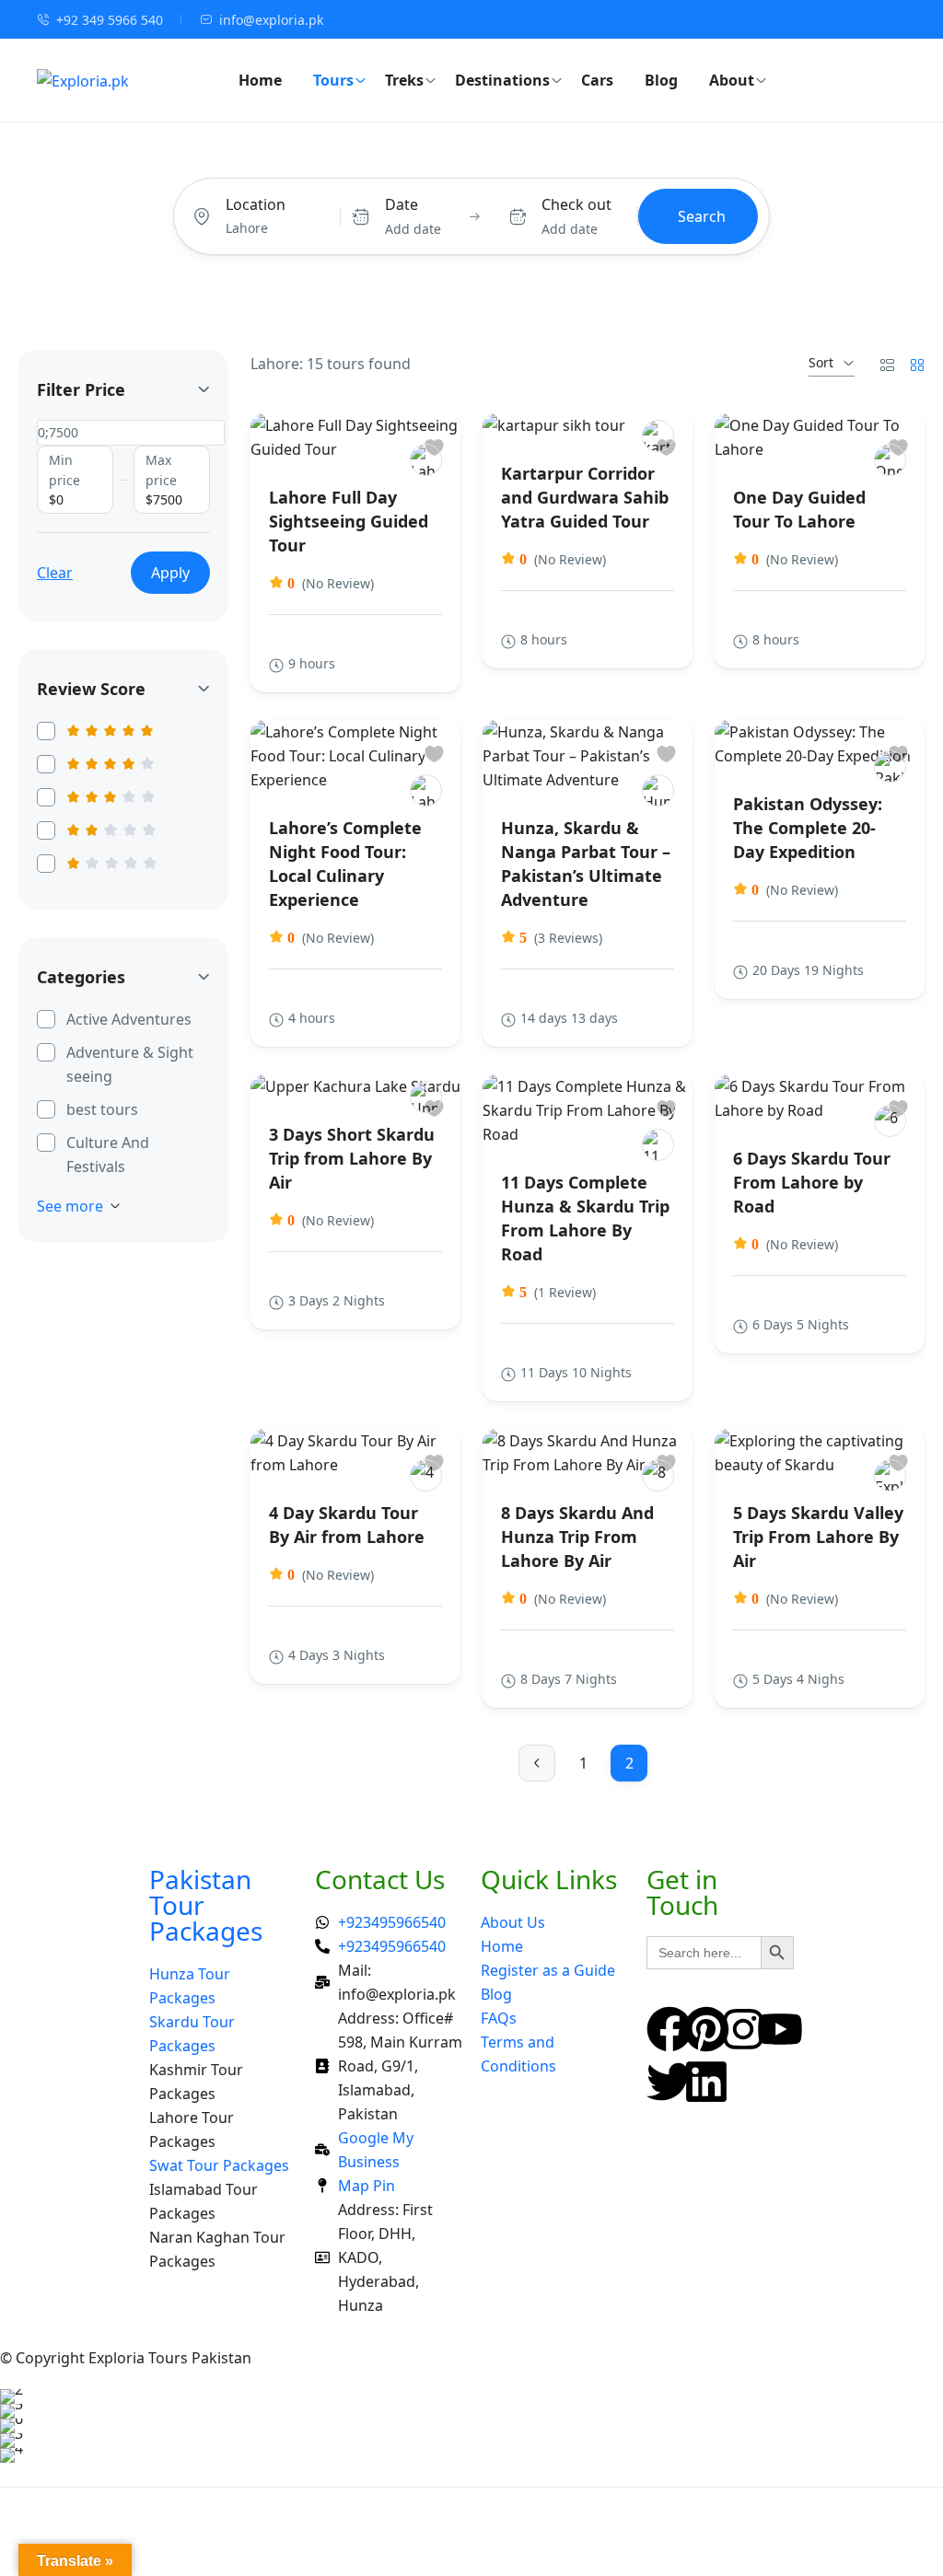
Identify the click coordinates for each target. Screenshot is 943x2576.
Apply (170, 573)
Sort (821, 362)
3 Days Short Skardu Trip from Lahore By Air (352, 1158)
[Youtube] (780, 2029)
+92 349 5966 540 (110, 20)
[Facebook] (669, 2029)
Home (260, 80)
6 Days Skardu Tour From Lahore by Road (812, 1182)
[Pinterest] (706, 2029)
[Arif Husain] (426, 460)
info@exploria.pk (271, 20)
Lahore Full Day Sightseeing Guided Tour (349, 521)
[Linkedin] (706, 2082)
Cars (597, 80)
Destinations (502, 80)
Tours (333, 80)
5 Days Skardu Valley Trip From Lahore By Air (818, 1537)
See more (70, 1206)
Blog (661, 80)
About (732, 80)
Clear (55, 573)
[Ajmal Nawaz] (426, 1097)
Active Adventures (129, 1019)
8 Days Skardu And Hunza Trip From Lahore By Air (577, 1537)
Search (702, 216)
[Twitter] (669, 2082)
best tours (102, 1109)
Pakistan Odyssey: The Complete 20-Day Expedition (808, 828)
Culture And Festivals (108, 1155)
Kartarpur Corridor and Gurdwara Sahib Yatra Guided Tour (585, 497)
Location (256, 204)
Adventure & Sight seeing (130, 1064)
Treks (404, 80)
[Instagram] (743, 2029)
